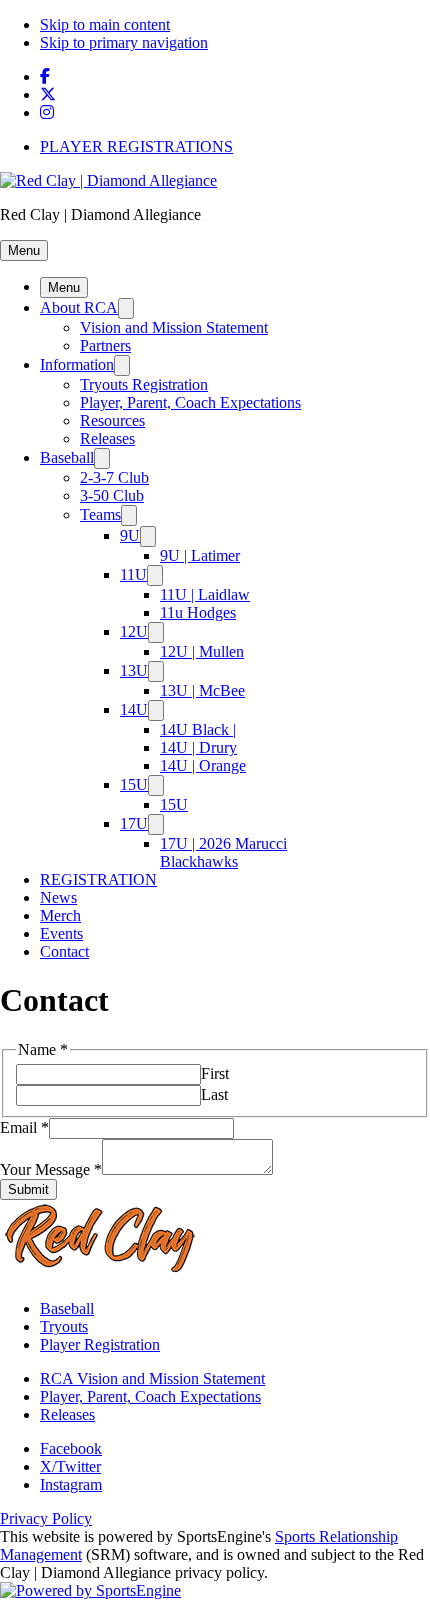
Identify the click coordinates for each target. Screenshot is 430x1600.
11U (133, 574)
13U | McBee (202, 690)
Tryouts (64, 1326)
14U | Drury (198, 747)
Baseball (67, 457)
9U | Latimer (200, 555)
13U (134, 670)
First (215, 1073)
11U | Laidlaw (205, 594)
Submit (28, 1189)
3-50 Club (112, 495)
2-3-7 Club (114, 477)
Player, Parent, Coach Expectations (190, 402)
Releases (107, 438)
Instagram (71, 1484)
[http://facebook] (45, 76)
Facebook (71, 1448)
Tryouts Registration (144, 384)
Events (61, 933)
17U (134, 823)
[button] (24, 250)
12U (134, 631)
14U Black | (198, 729)
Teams (100, 514)
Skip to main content (105, 24)
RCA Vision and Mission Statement (152, 1378)
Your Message (51, 1169)
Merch (60, 915)
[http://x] (48, 94)
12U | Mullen (202, 651)
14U (134, 709)
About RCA (79, 307)
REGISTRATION (98, 879)
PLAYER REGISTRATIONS (136, 146)
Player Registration (100, 1344)
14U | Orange (203, 765)
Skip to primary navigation (124, 42)
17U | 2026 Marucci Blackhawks (223, 852)
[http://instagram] (47, 112)
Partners (105, 345)
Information (77, 364)
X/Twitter (70, 1466)
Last (214, 1094)
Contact (64, 951)
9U (130, 535)
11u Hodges (198, 612)
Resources (112, 420)
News (58, 897)
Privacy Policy (46, 1518)
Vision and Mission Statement (174, 327)
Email (24, 1127)
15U (134, 784)
